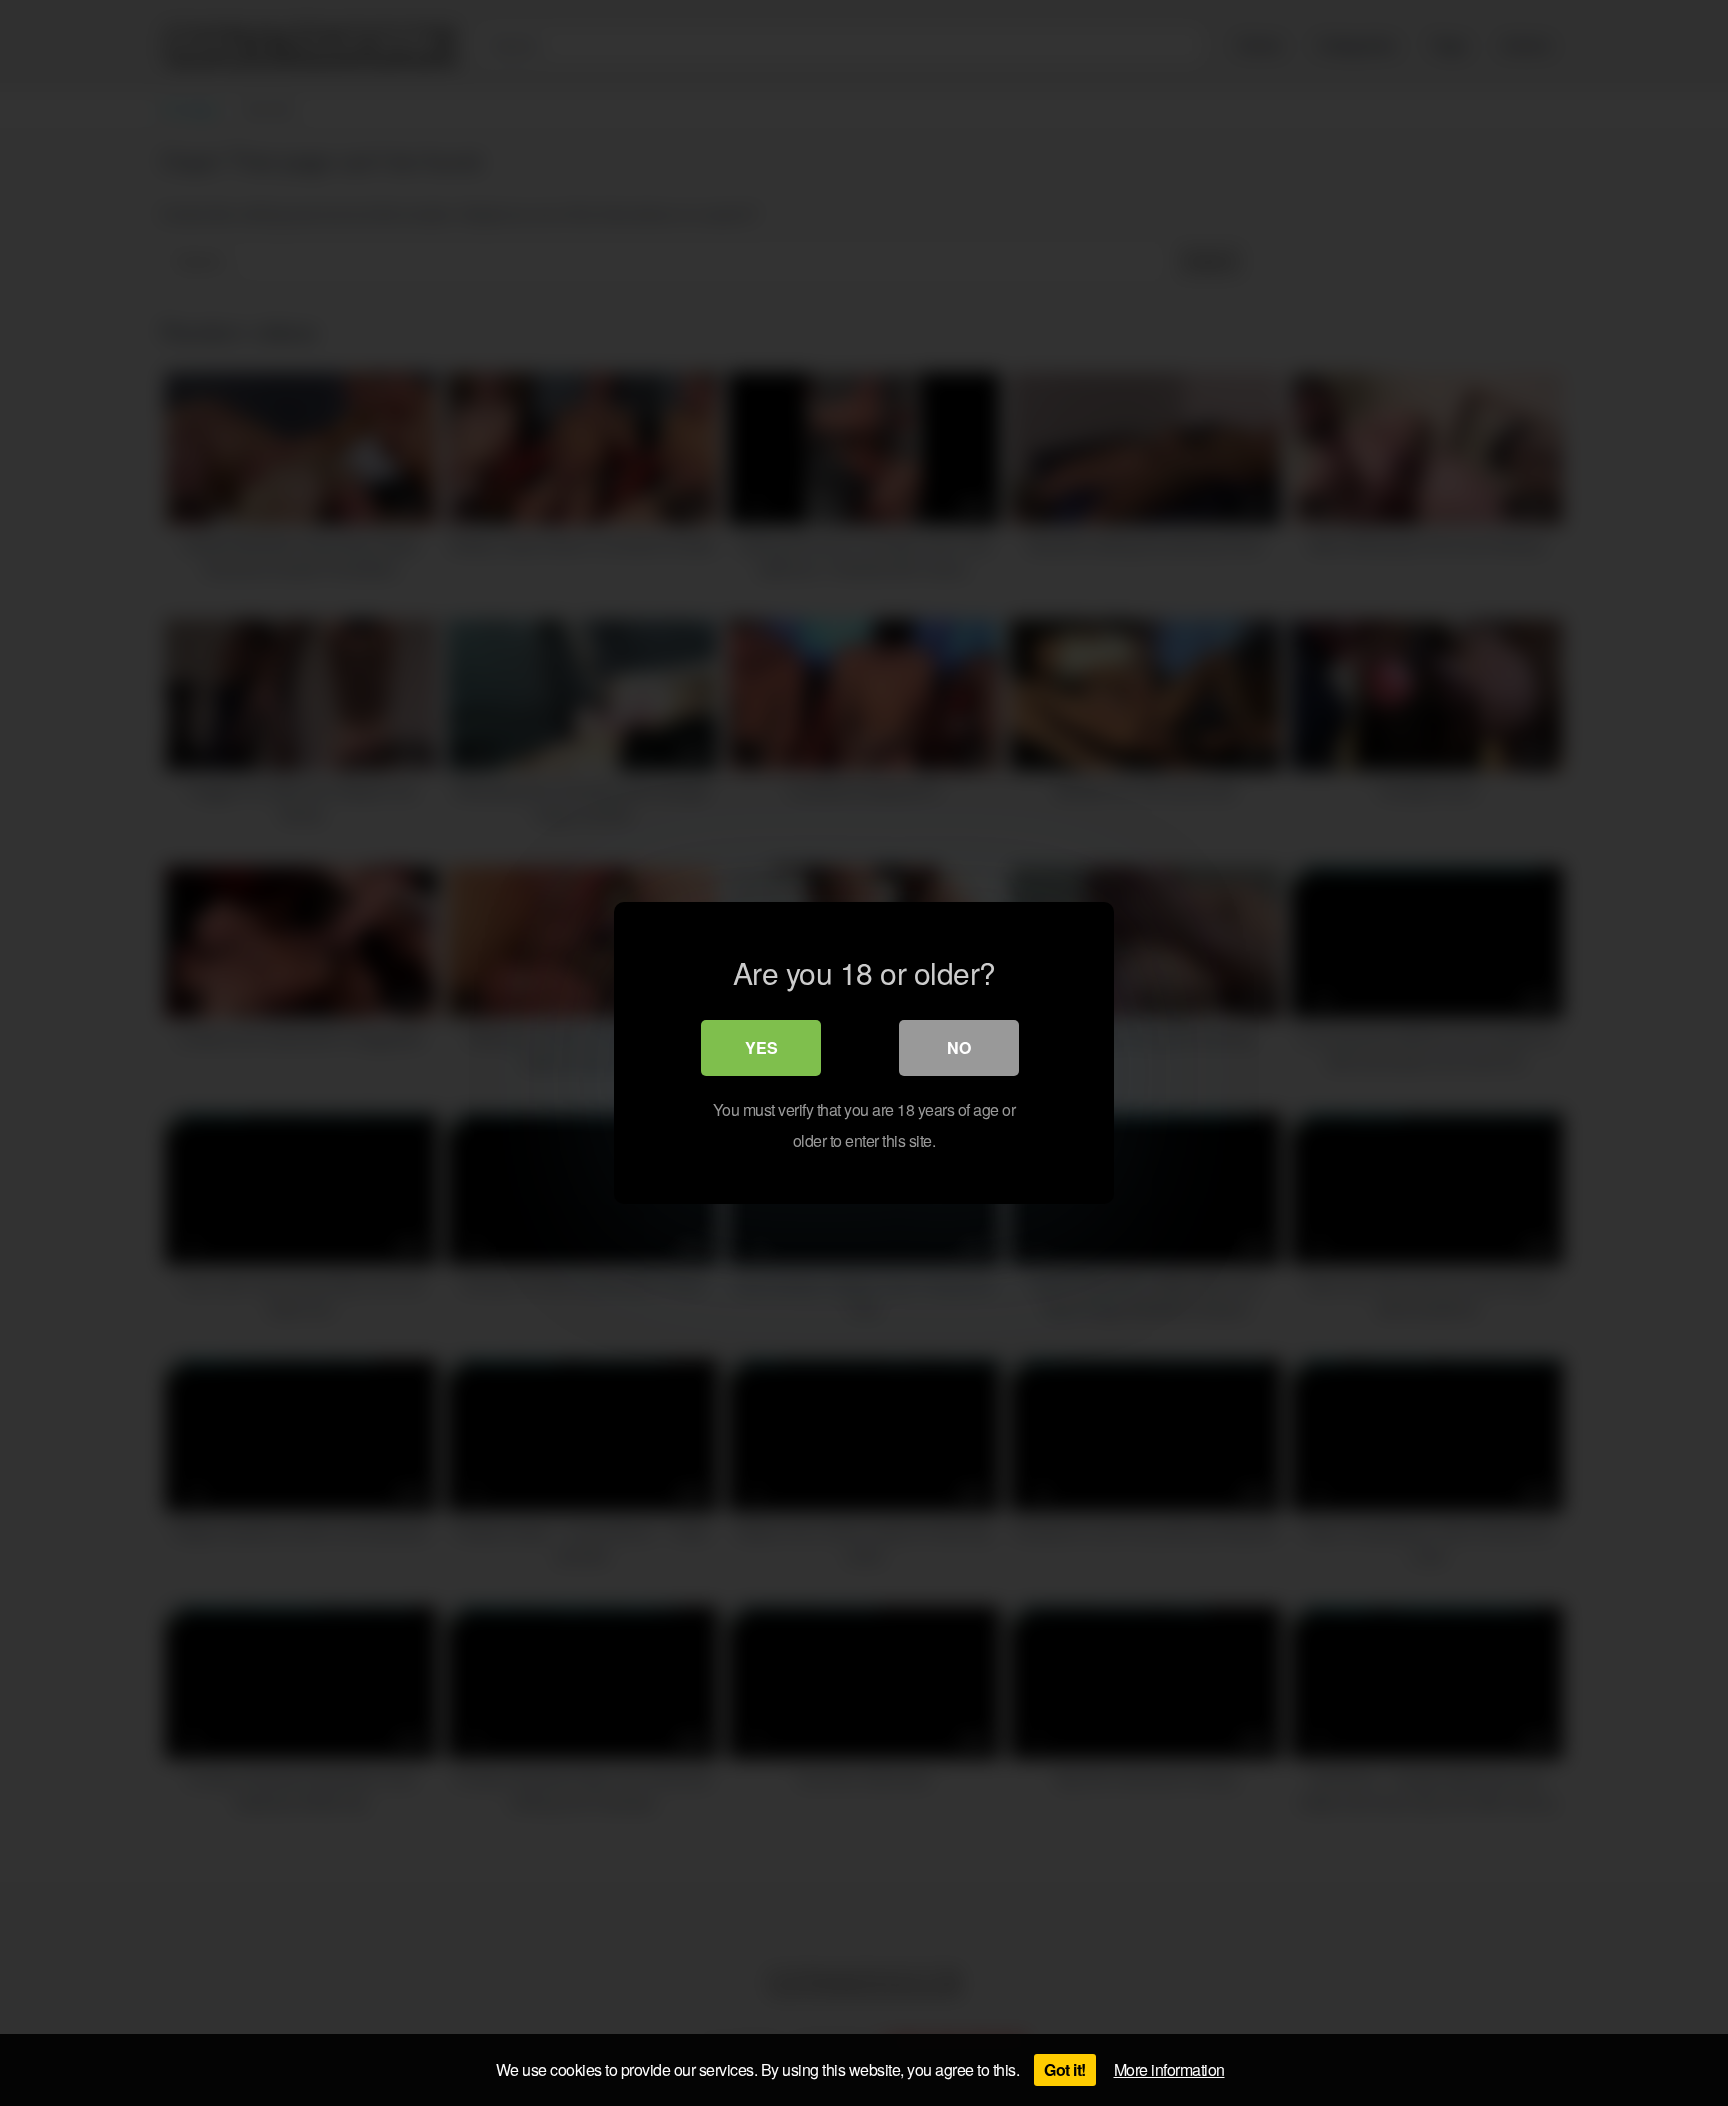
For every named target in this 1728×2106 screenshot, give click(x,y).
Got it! (1065, 2069)
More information (1169, 2069)
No (959, 1047)
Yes (761, 1047)
